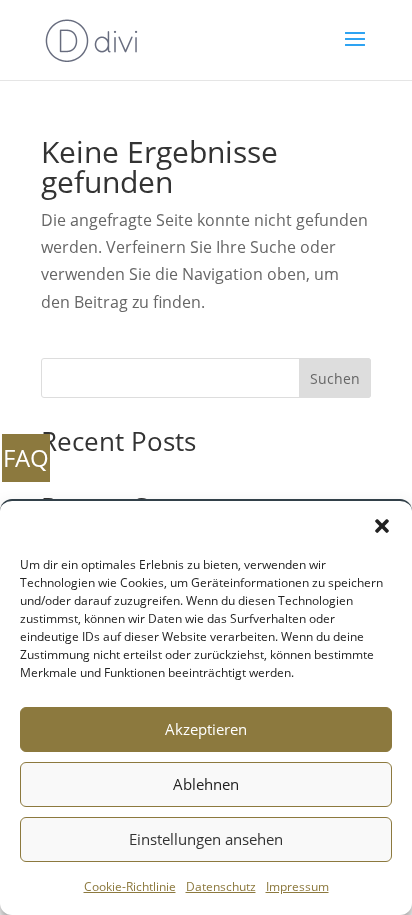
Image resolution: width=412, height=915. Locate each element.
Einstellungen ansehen (206, 839)
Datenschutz (221, 886)
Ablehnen (206, 784)
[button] (382, 526)
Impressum (297, 886)
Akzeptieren (206, 729)
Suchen (335, 378)
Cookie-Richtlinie (130, 886)
